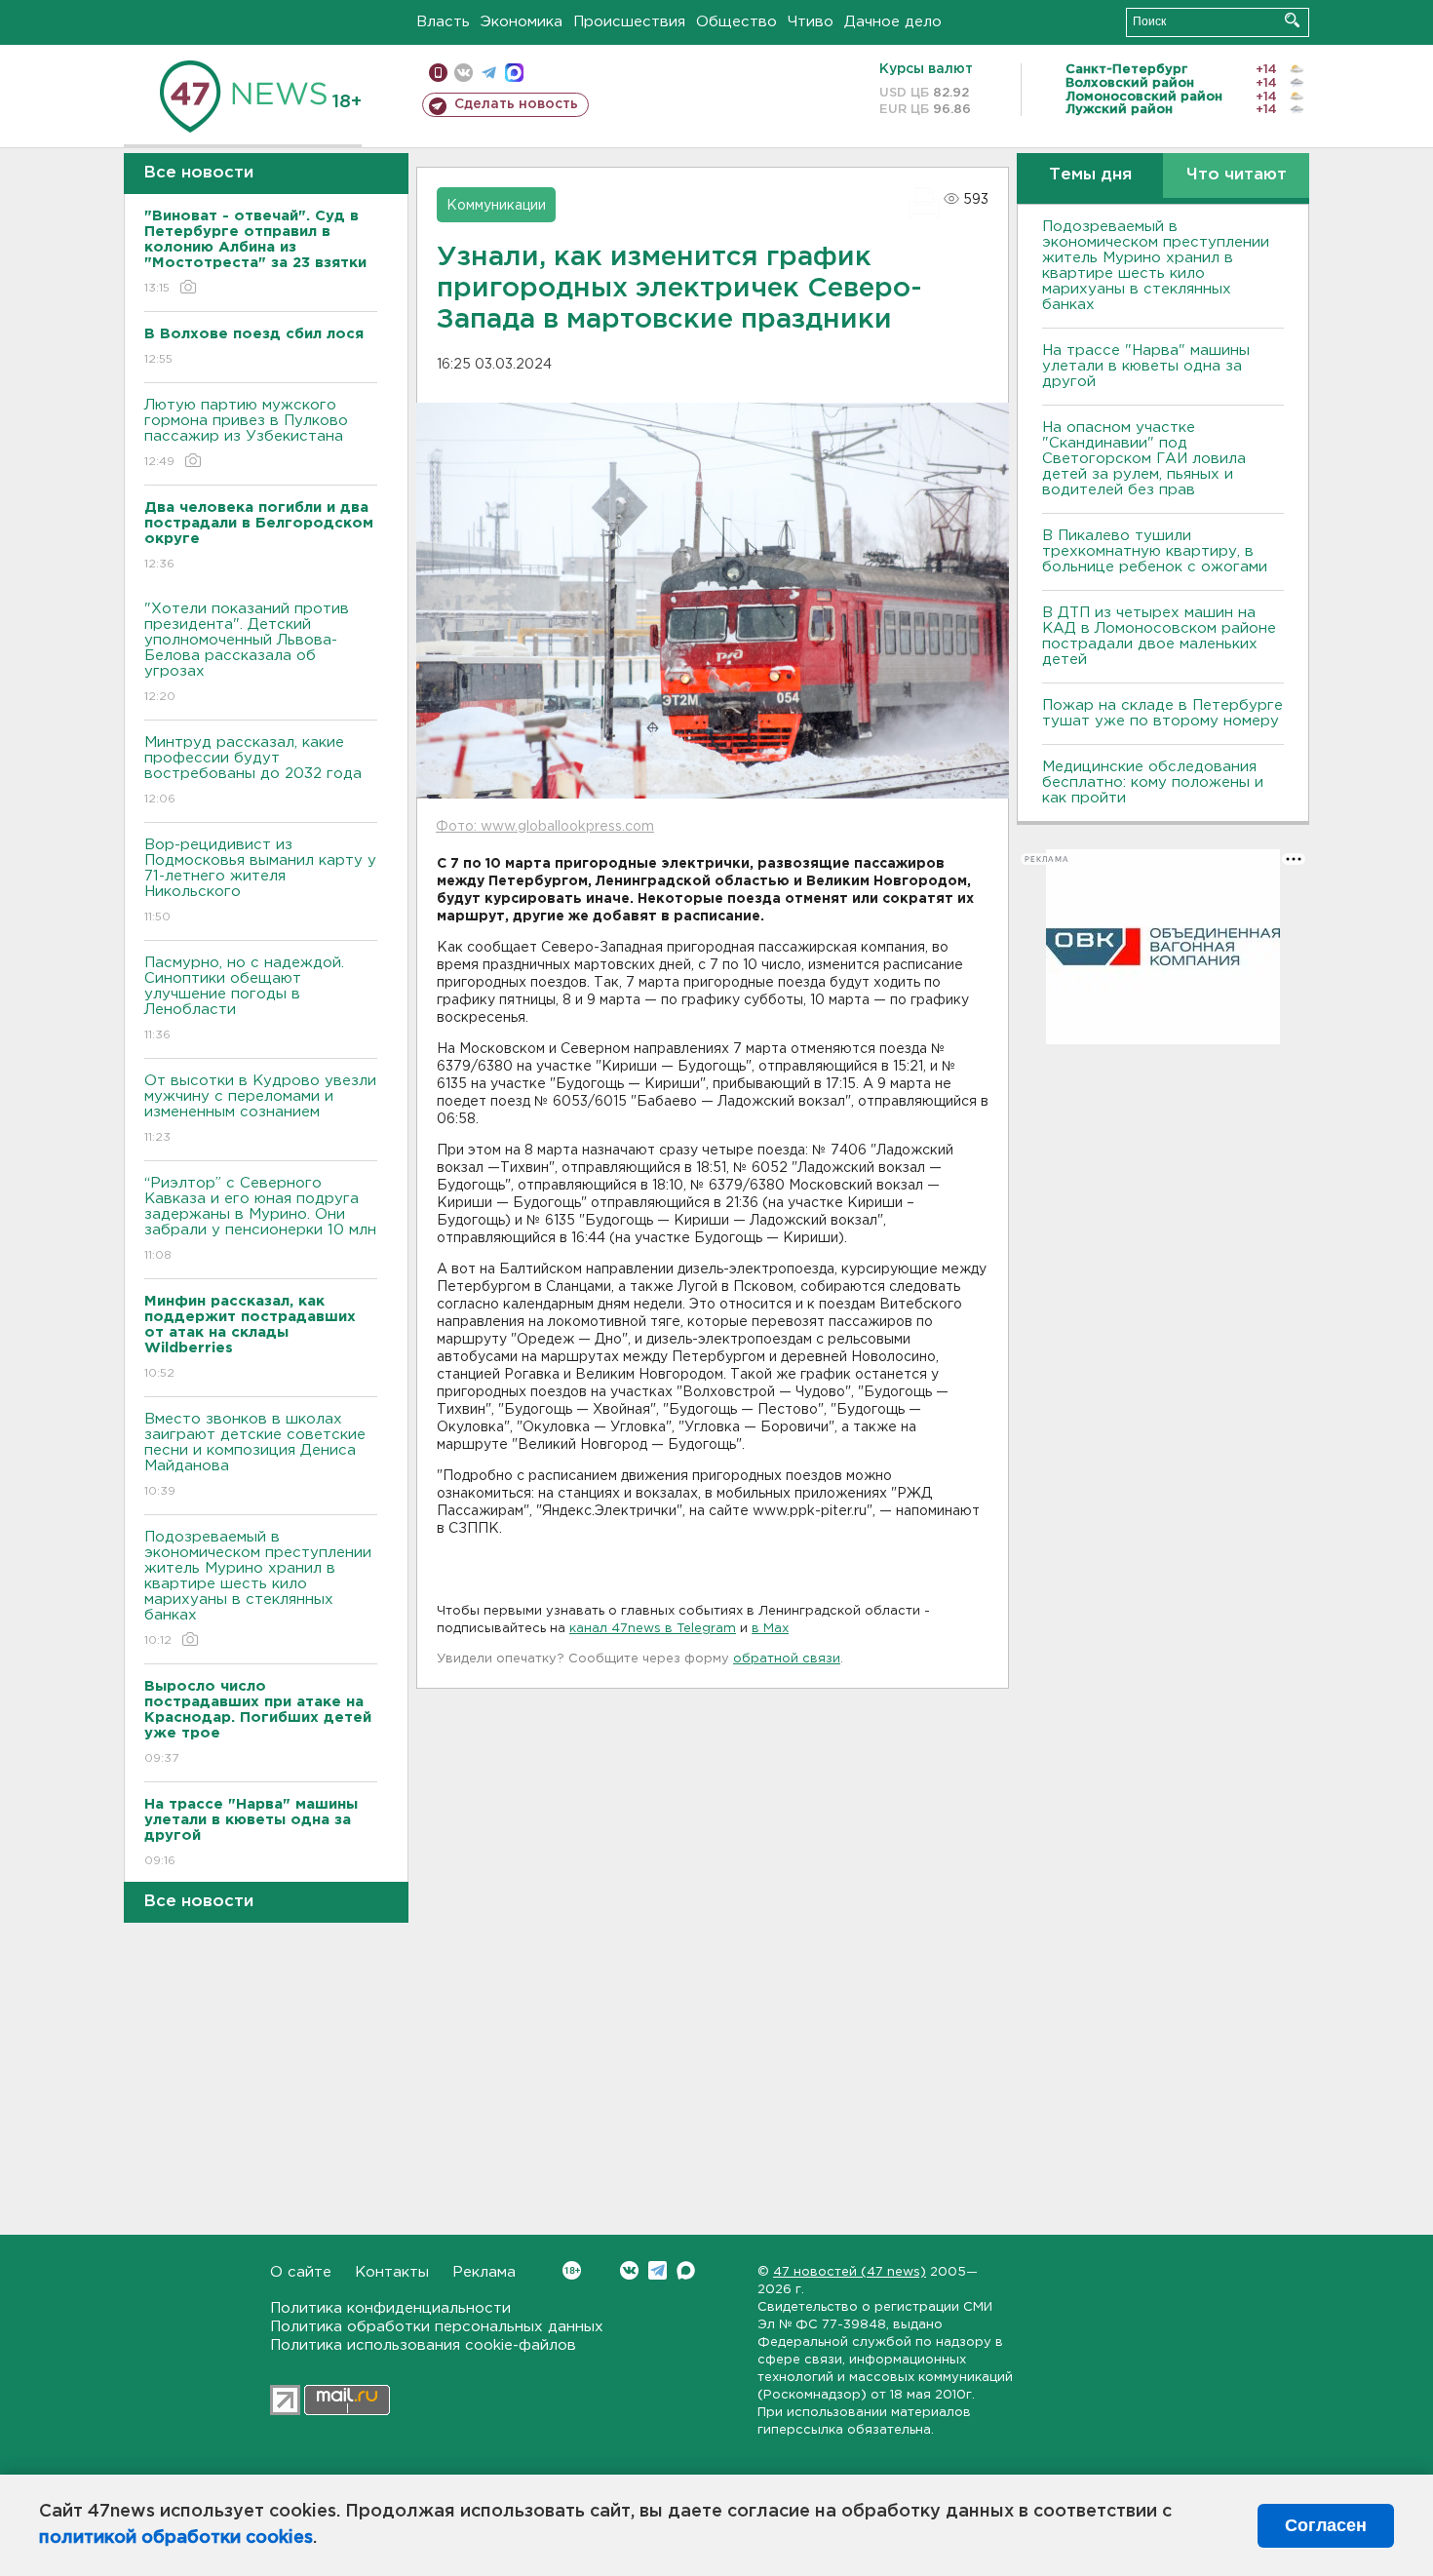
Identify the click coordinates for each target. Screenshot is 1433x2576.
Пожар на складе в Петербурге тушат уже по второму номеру (1162, 713)
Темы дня (1090, 175)
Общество (736, 22)
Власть (443, 22)
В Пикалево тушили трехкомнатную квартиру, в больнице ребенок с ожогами (1155, 551)
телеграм (489, 73)
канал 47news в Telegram (653, 1629)
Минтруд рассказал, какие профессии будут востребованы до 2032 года (253, 770)
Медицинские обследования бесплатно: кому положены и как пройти (1153, 782)
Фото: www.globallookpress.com (545, 827)
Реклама (484, 2272)
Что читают (1237, 175)
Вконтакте (629, 2270)
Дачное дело (893, 22)
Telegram (658, 2270)
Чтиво (811, 22)
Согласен (1326, 2525)
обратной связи (787, 1659)
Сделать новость (516, 104)
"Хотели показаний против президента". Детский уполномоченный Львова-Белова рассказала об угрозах (247, 652)
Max (686, 2270)
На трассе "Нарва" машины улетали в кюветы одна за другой (1146, 366)
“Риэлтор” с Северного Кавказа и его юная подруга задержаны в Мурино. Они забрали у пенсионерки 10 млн (260, 1219)
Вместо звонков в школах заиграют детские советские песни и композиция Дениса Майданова (255, 1455)
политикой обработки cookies (176, 2538)
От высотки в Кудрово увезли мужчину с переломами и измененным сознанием (260, 1109)
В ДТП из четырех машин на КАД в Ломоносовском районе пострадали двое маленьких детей (1159, 636)
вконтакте (464, 73)
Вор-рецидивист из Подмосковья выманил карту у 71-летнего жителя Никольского (260, 880)
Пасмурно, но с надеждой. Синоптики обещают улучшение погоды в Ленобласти (244, 998)
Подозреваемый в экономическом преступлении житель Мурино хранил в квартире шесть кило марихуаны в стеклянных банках (258, 1588)
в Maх (770, 1629)
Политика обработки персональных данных (437, 2327)
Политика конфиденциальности (390, 2308)
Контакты (392, 2272)
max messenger (514, 73)
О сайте (301, 2272)
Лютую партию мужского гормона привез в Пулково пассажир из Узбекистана (246, 433)
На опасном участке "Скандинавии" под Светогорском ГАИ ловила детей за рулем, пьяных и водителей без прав (1144, 459)
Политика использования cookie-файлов (423, 2345)
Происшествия (629, 22)
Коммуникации (496, 206)
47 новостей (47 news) (850, 2272)
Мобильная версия (438, 73)
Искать (1292, 20)
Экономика (522, 22)
